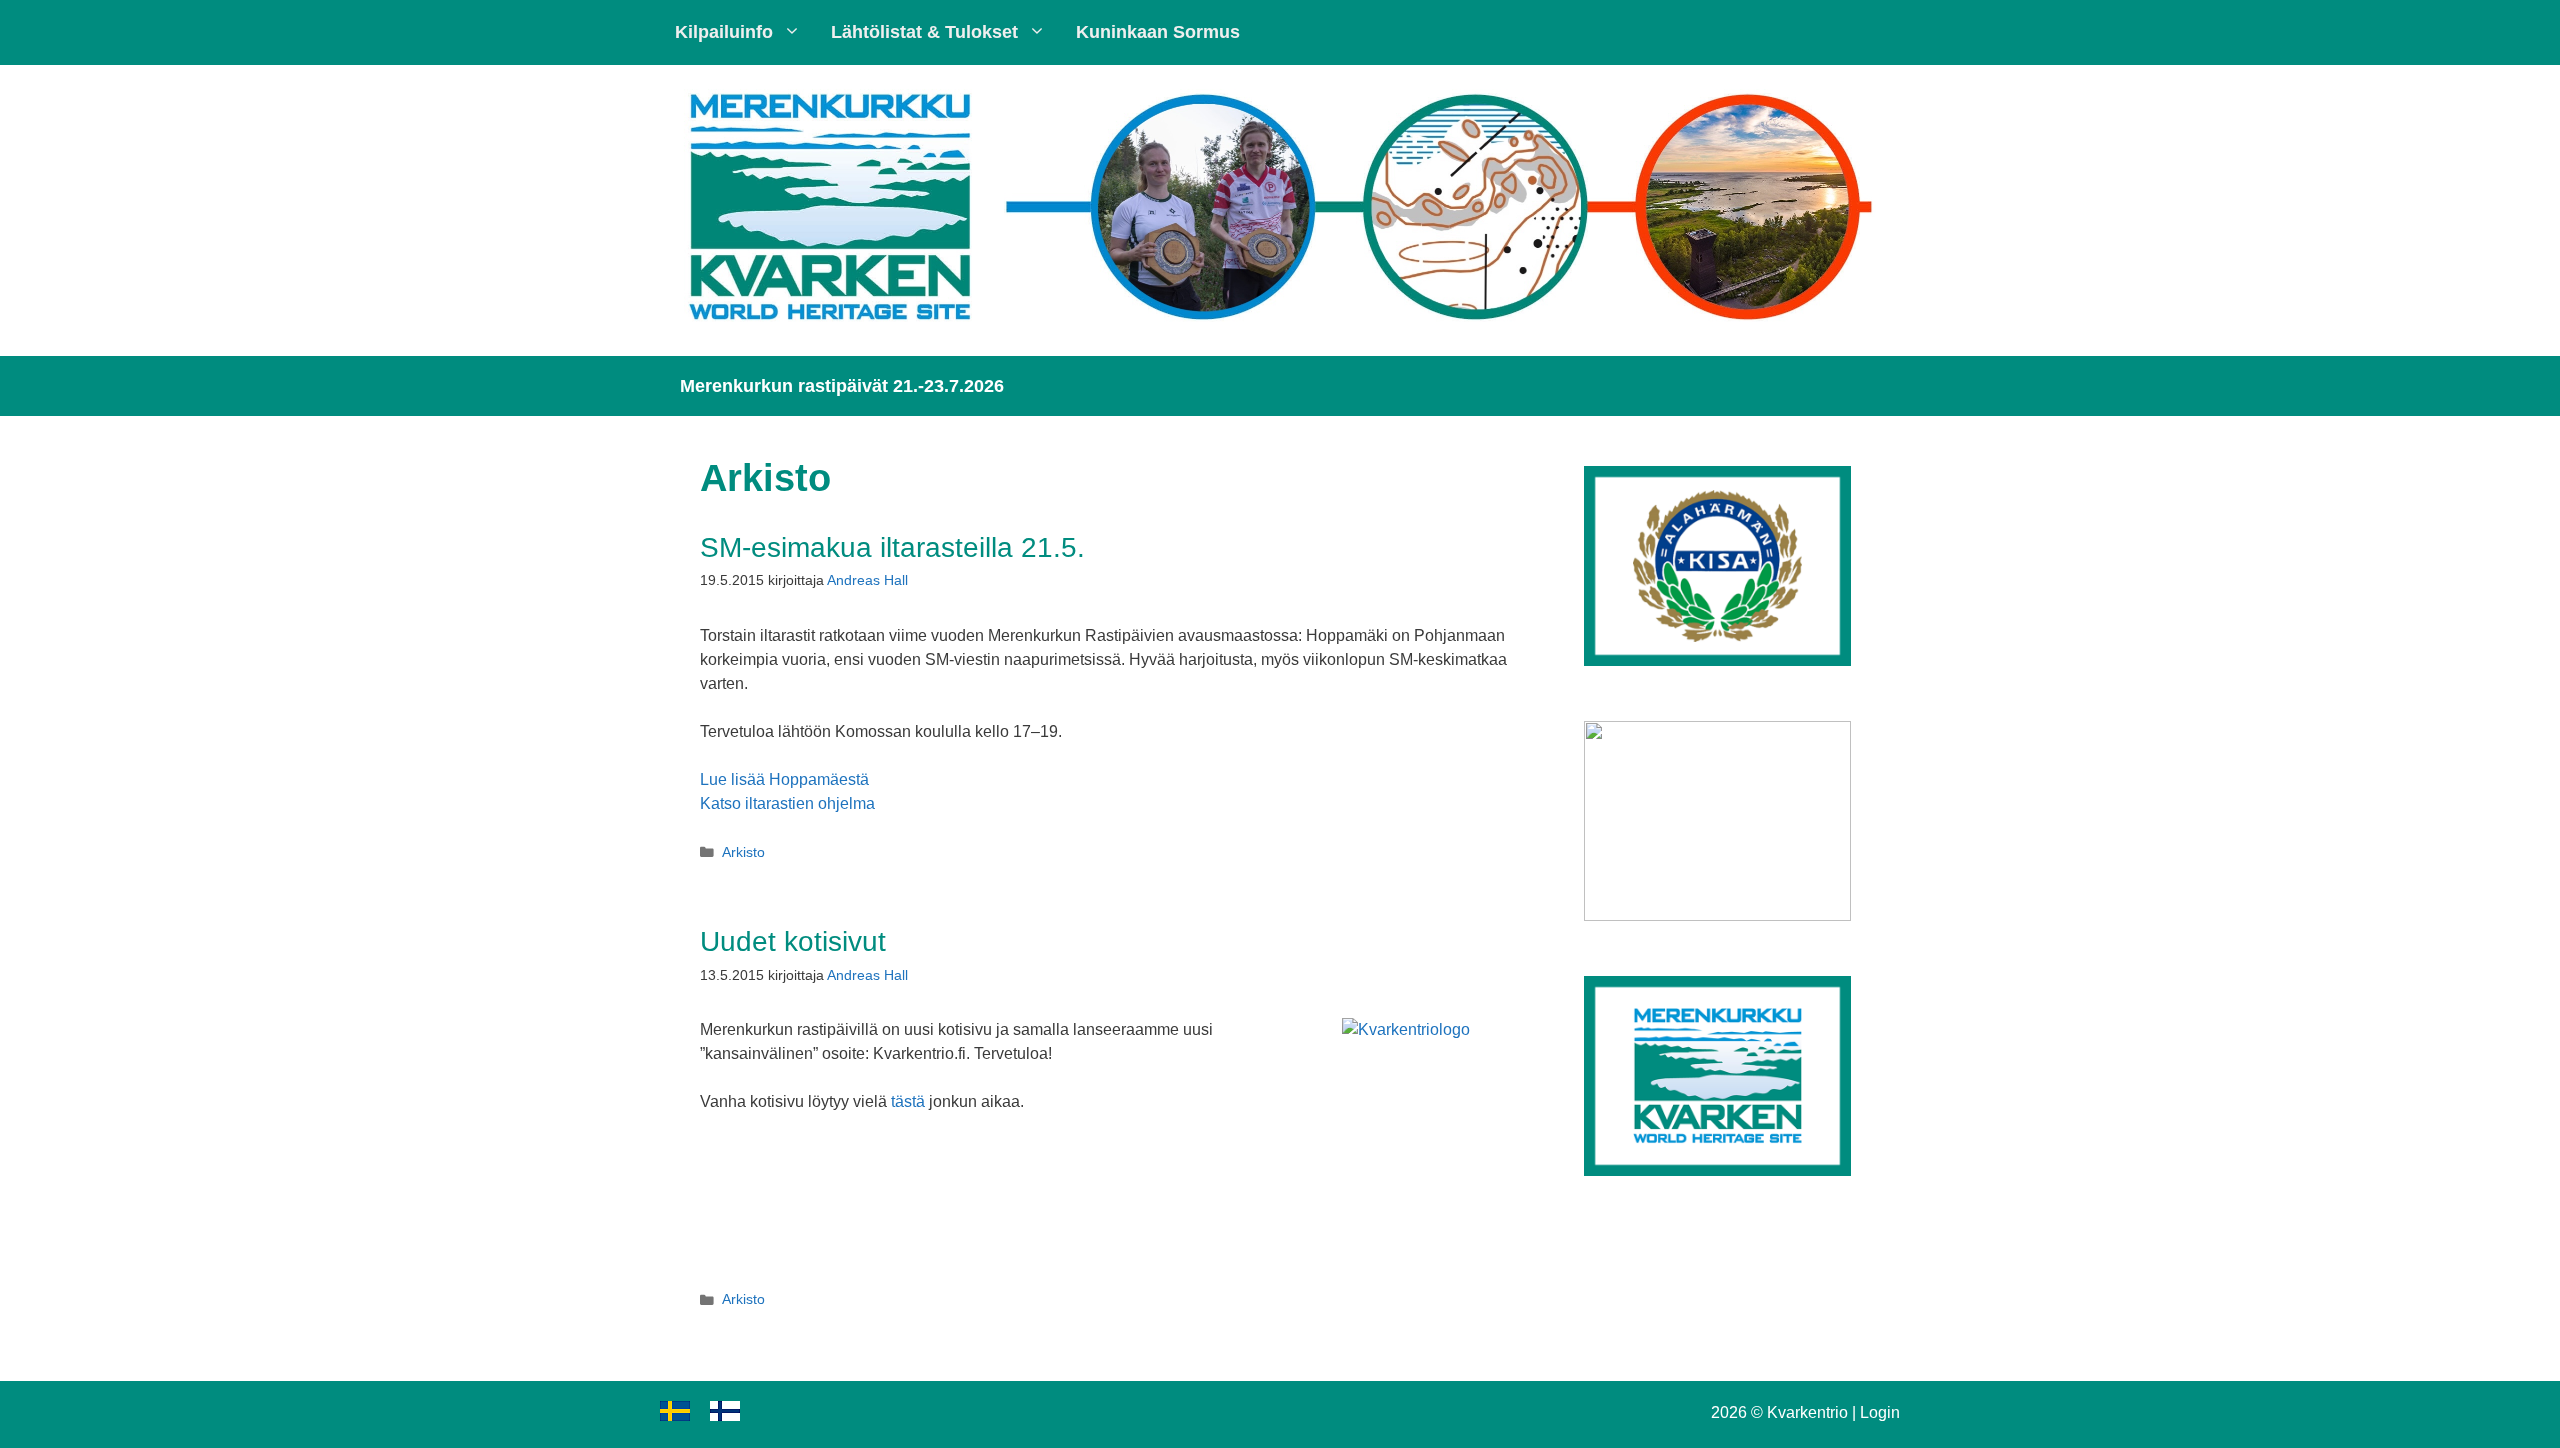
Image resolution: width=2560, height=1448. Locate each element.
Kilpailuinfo (724, 32)
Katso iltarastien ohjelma (787, 803)
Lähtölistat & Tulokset (924, 32)
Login (1880, 1412)
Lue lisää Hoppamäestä (784, 779)
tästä (908, 1101)
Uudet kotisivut (793, 941)
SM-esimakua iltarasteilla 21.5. (892, 547)
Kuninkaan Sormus (1158, 32)
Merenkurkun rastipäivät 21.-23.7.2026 (842, 386)
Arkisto (743, 852)
